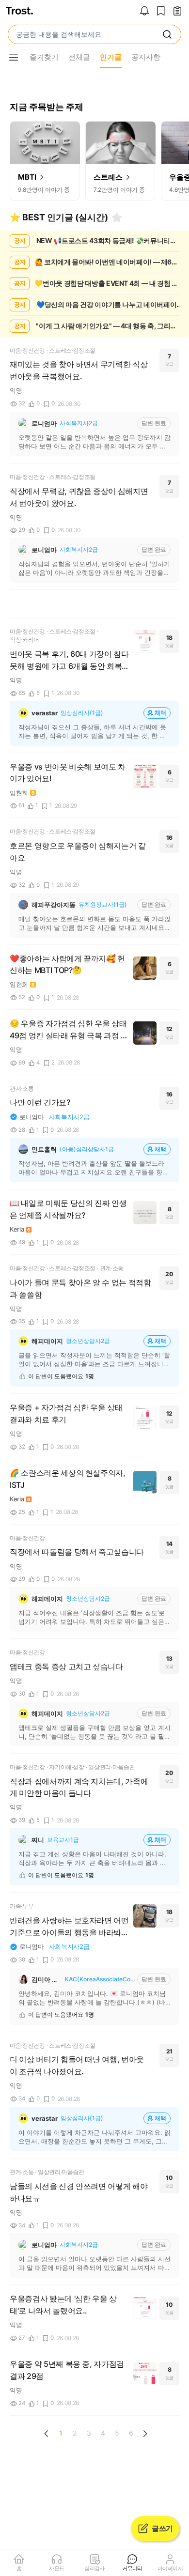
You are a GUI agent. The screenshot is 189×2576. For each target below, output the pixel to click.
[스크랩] (161, 12)
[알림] (144, 12)
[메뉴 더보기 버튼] (14, 58)
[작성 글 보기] (177, 12)
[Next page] (145, 2434)
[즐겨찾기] (117, 217)
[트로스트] (19, 12)
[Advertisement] (94, 604)
